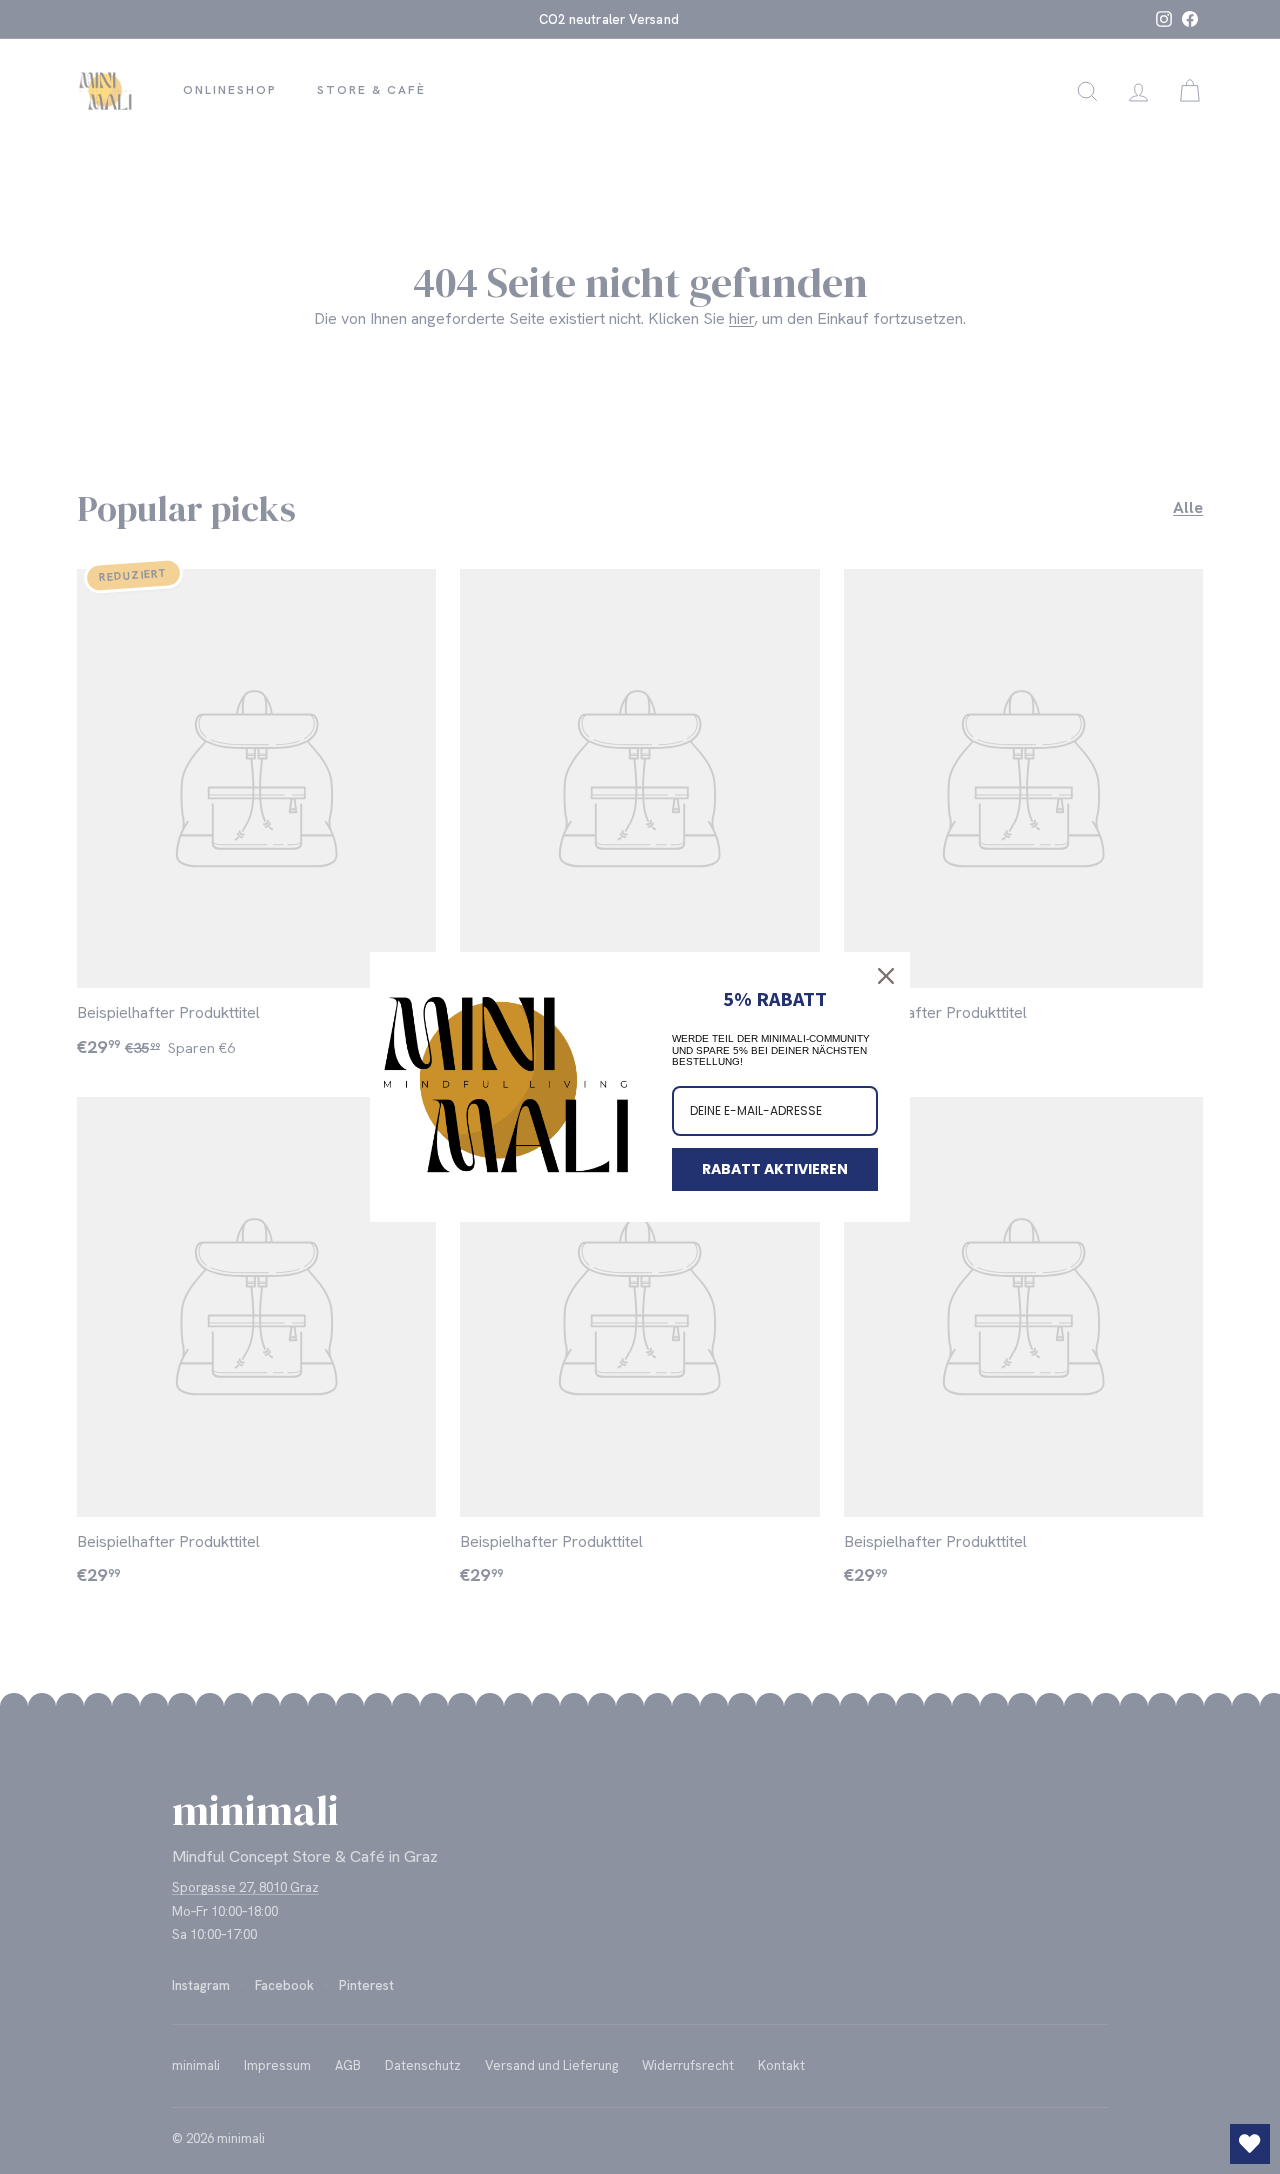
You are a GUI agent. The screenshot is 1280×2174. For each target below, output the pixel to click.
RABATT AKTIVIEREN (775, 1169)
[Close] (886, 976)
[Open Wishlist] (1250, 2144)
